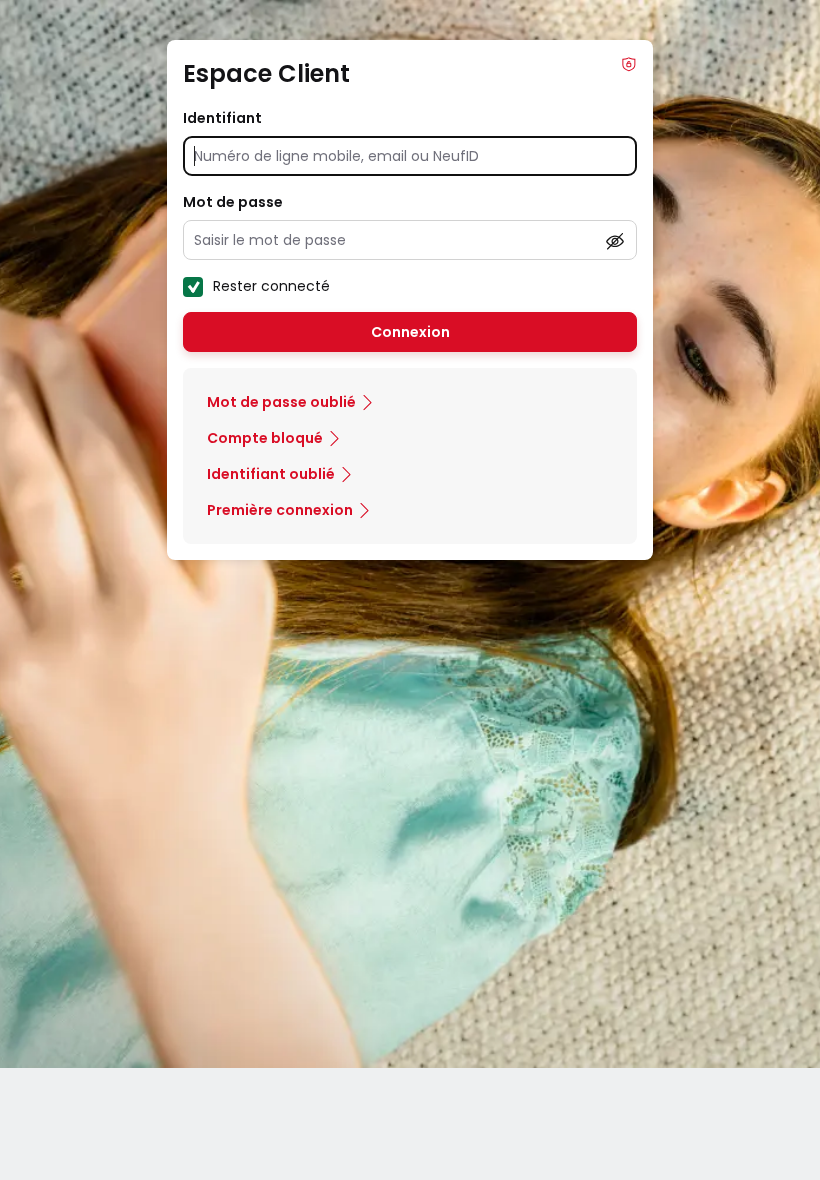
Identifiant (222, 118)
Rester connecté (271, 286)
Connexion (410, 332)
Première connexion (280, 510)
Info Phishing (629, 64)
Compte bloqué (265, 438)
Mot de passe (233, 202)
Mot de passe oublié (281, 402)
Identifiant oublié (271, 474)
